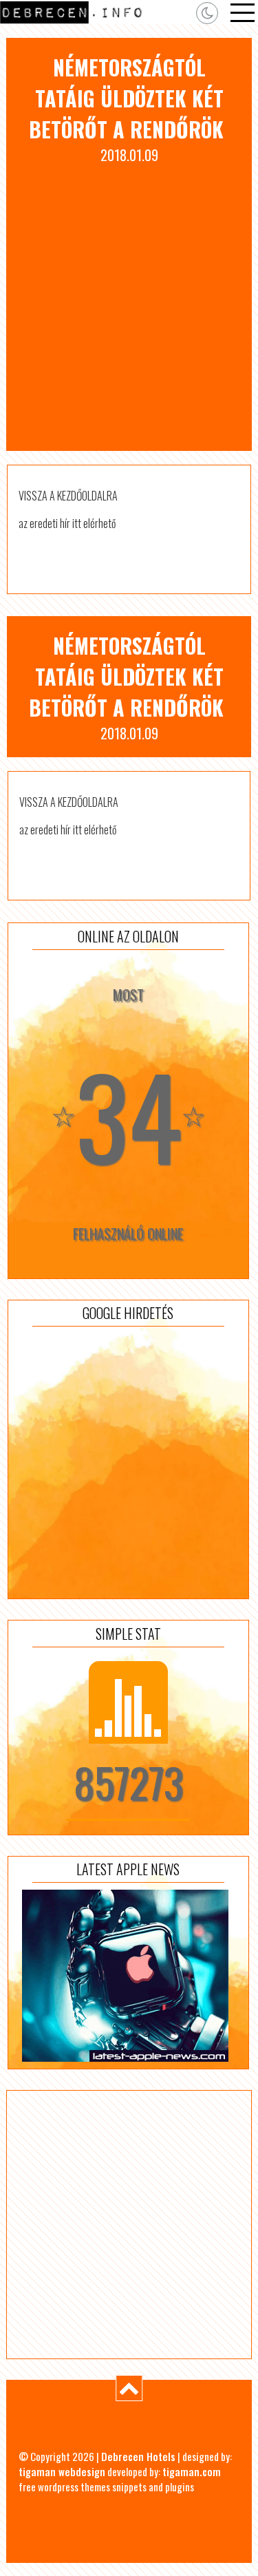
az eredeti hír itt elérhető (67, 523)
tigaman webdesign (62, 2471)
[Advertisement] (129, 301)
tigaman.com (192, 2471)
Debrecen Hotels (138, 2456)
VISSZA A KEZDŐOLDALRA (68, 496)
